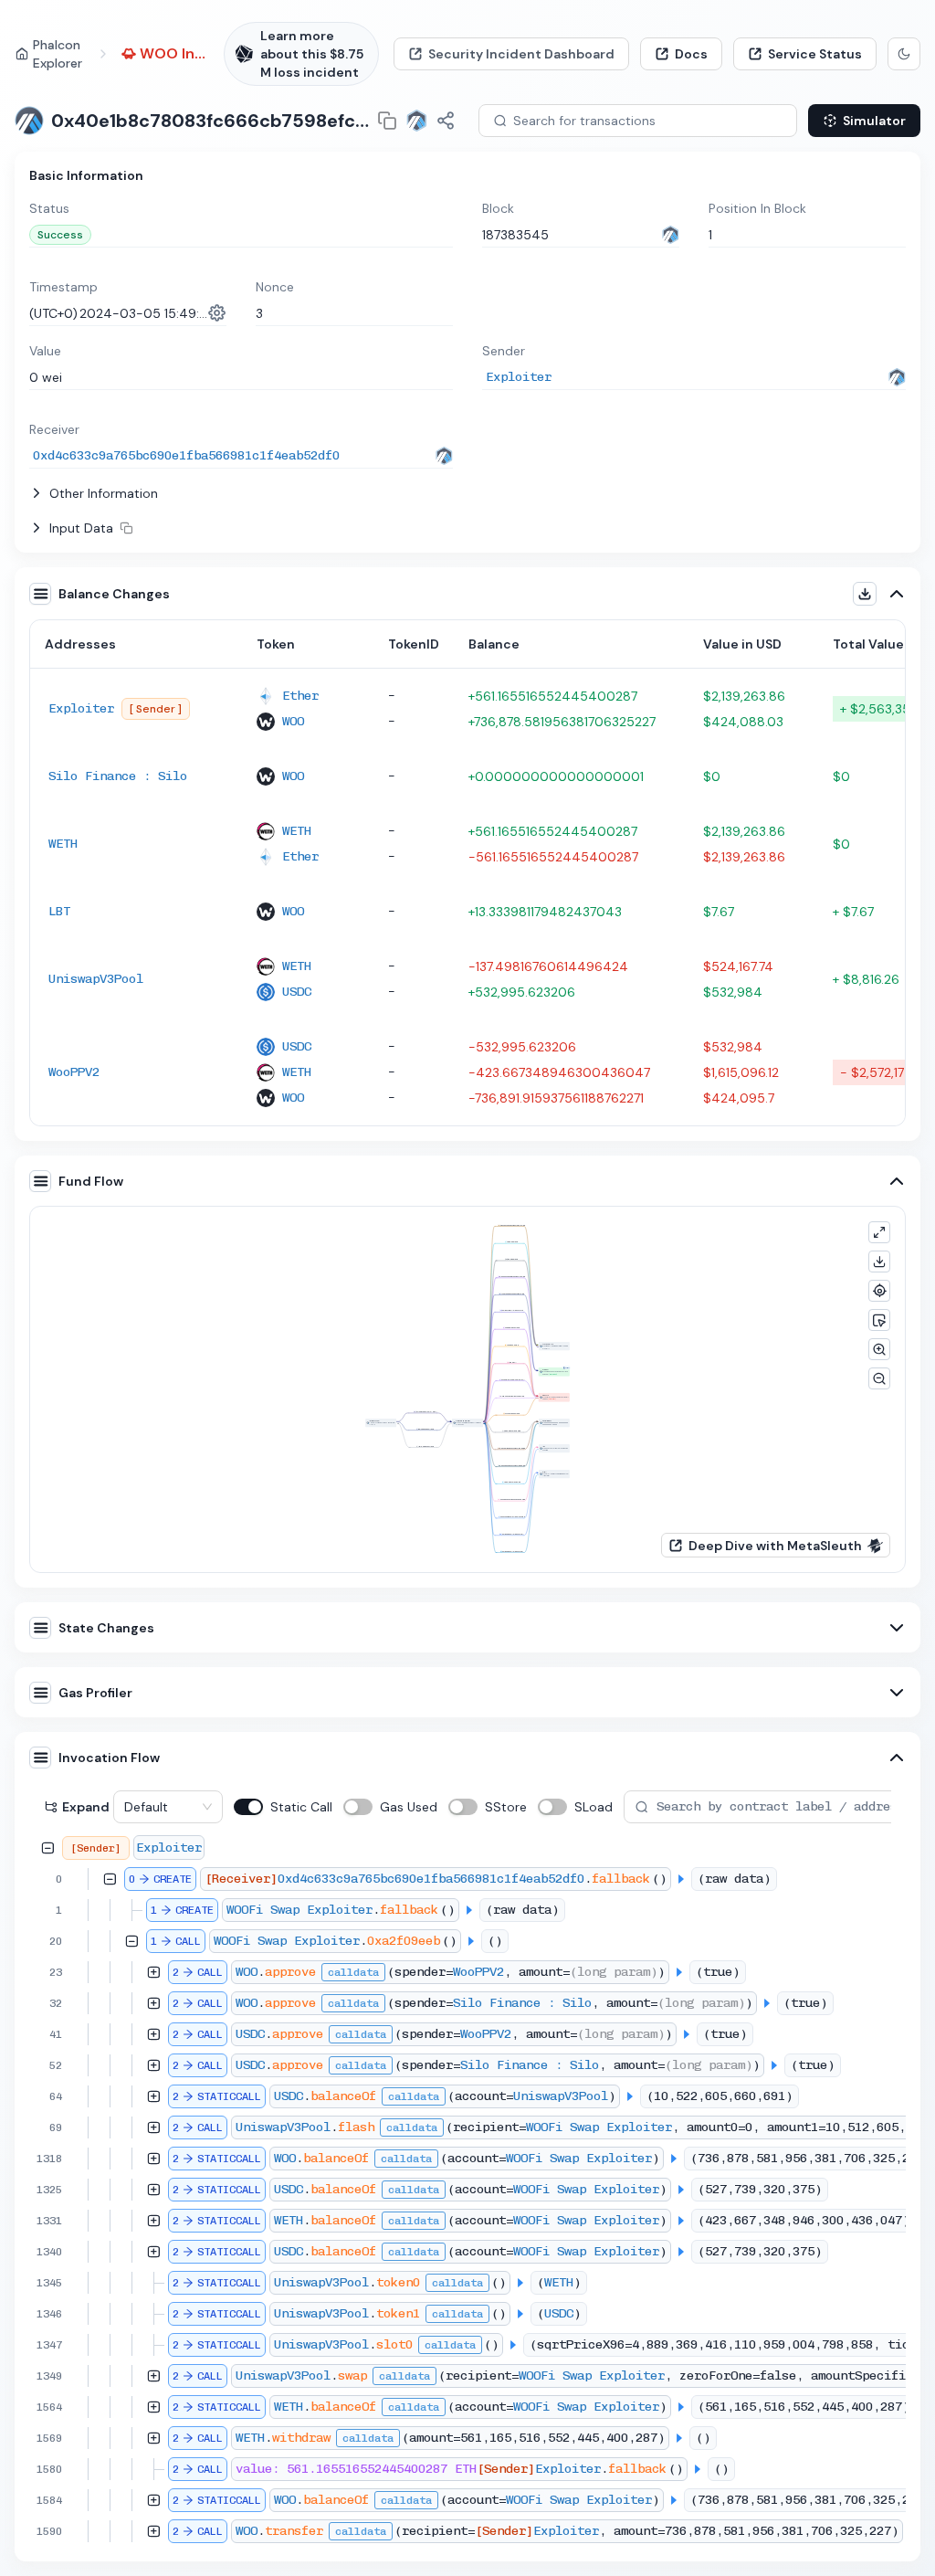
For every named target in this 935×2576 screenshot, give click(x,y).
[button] (94, 493)
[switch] (248, 1807)
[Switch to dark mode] (904, 54)
